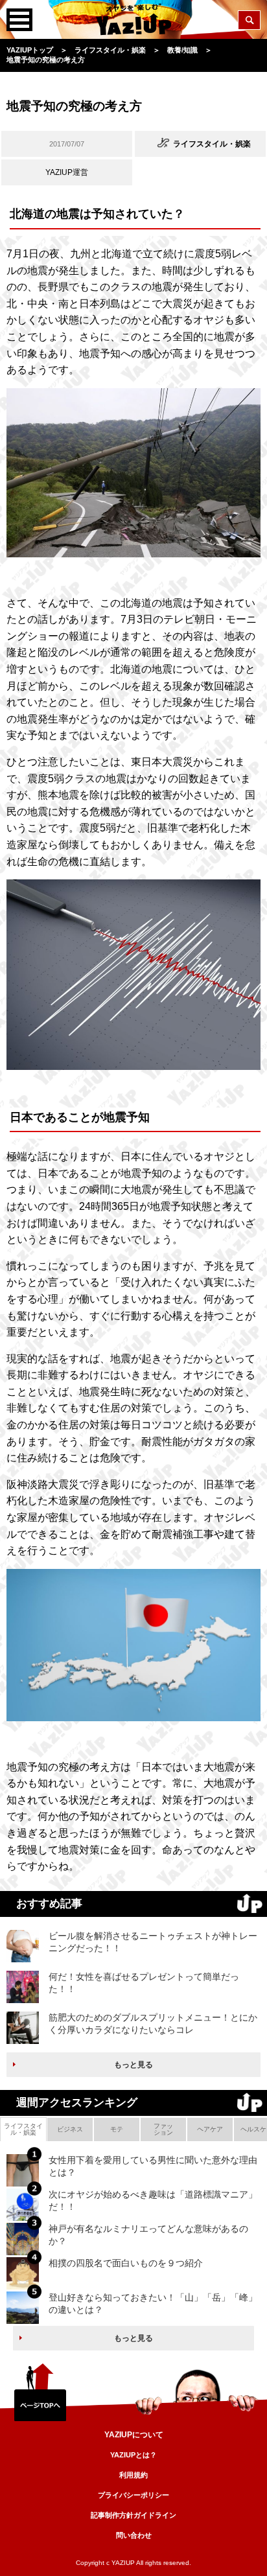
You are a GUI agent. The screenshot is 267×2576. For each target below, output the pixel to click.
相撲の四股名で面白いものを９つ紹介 (126, 2263)
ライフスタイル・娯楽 (23, 2129)
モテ (117, 2129)
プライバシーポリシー (133, 2495)
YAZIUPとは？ (133, 2455)
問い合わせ (134, 2535)
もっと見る (133, 2065)
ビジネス (70, 2129)
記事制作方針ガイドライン (133, 2515)
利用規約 (133, 2475)
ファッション (163, 2129)
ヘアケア (210, 2129)
